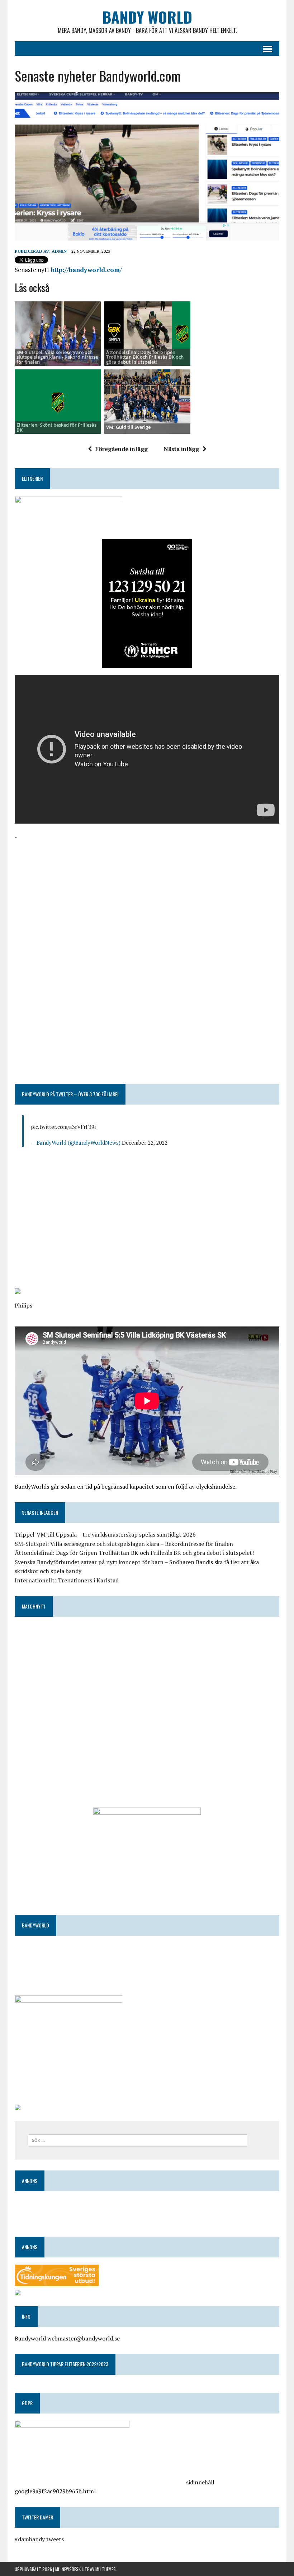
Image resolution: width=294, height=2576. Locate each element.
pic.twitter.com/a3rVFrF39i (63, 1127)
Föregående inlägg (122, 449)
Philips (23, 1305)
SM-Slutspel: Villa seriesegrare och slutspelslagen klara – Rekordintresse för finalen (124, 1544)
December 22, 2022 (145, 1143)
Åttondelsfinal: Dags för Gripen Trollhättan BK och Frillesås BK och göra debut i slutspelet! (145, 357)
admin (59, 251)
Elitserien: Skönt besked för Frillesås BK (56, 427)
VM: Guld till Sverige (128, 427)
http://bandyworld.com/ (86, 270)
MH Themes (106, 2569)
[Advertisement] (147, 892)
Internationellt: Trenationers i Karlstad (67, 1580)
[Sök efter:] (137, 2140)
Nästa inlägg (181, 449)
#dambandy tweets (39, 2539)
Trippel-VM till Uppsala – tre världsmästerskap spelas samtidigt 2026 (105, 1534)
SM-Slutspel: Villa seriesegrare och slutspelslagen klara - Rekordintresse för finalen (57, 357)
